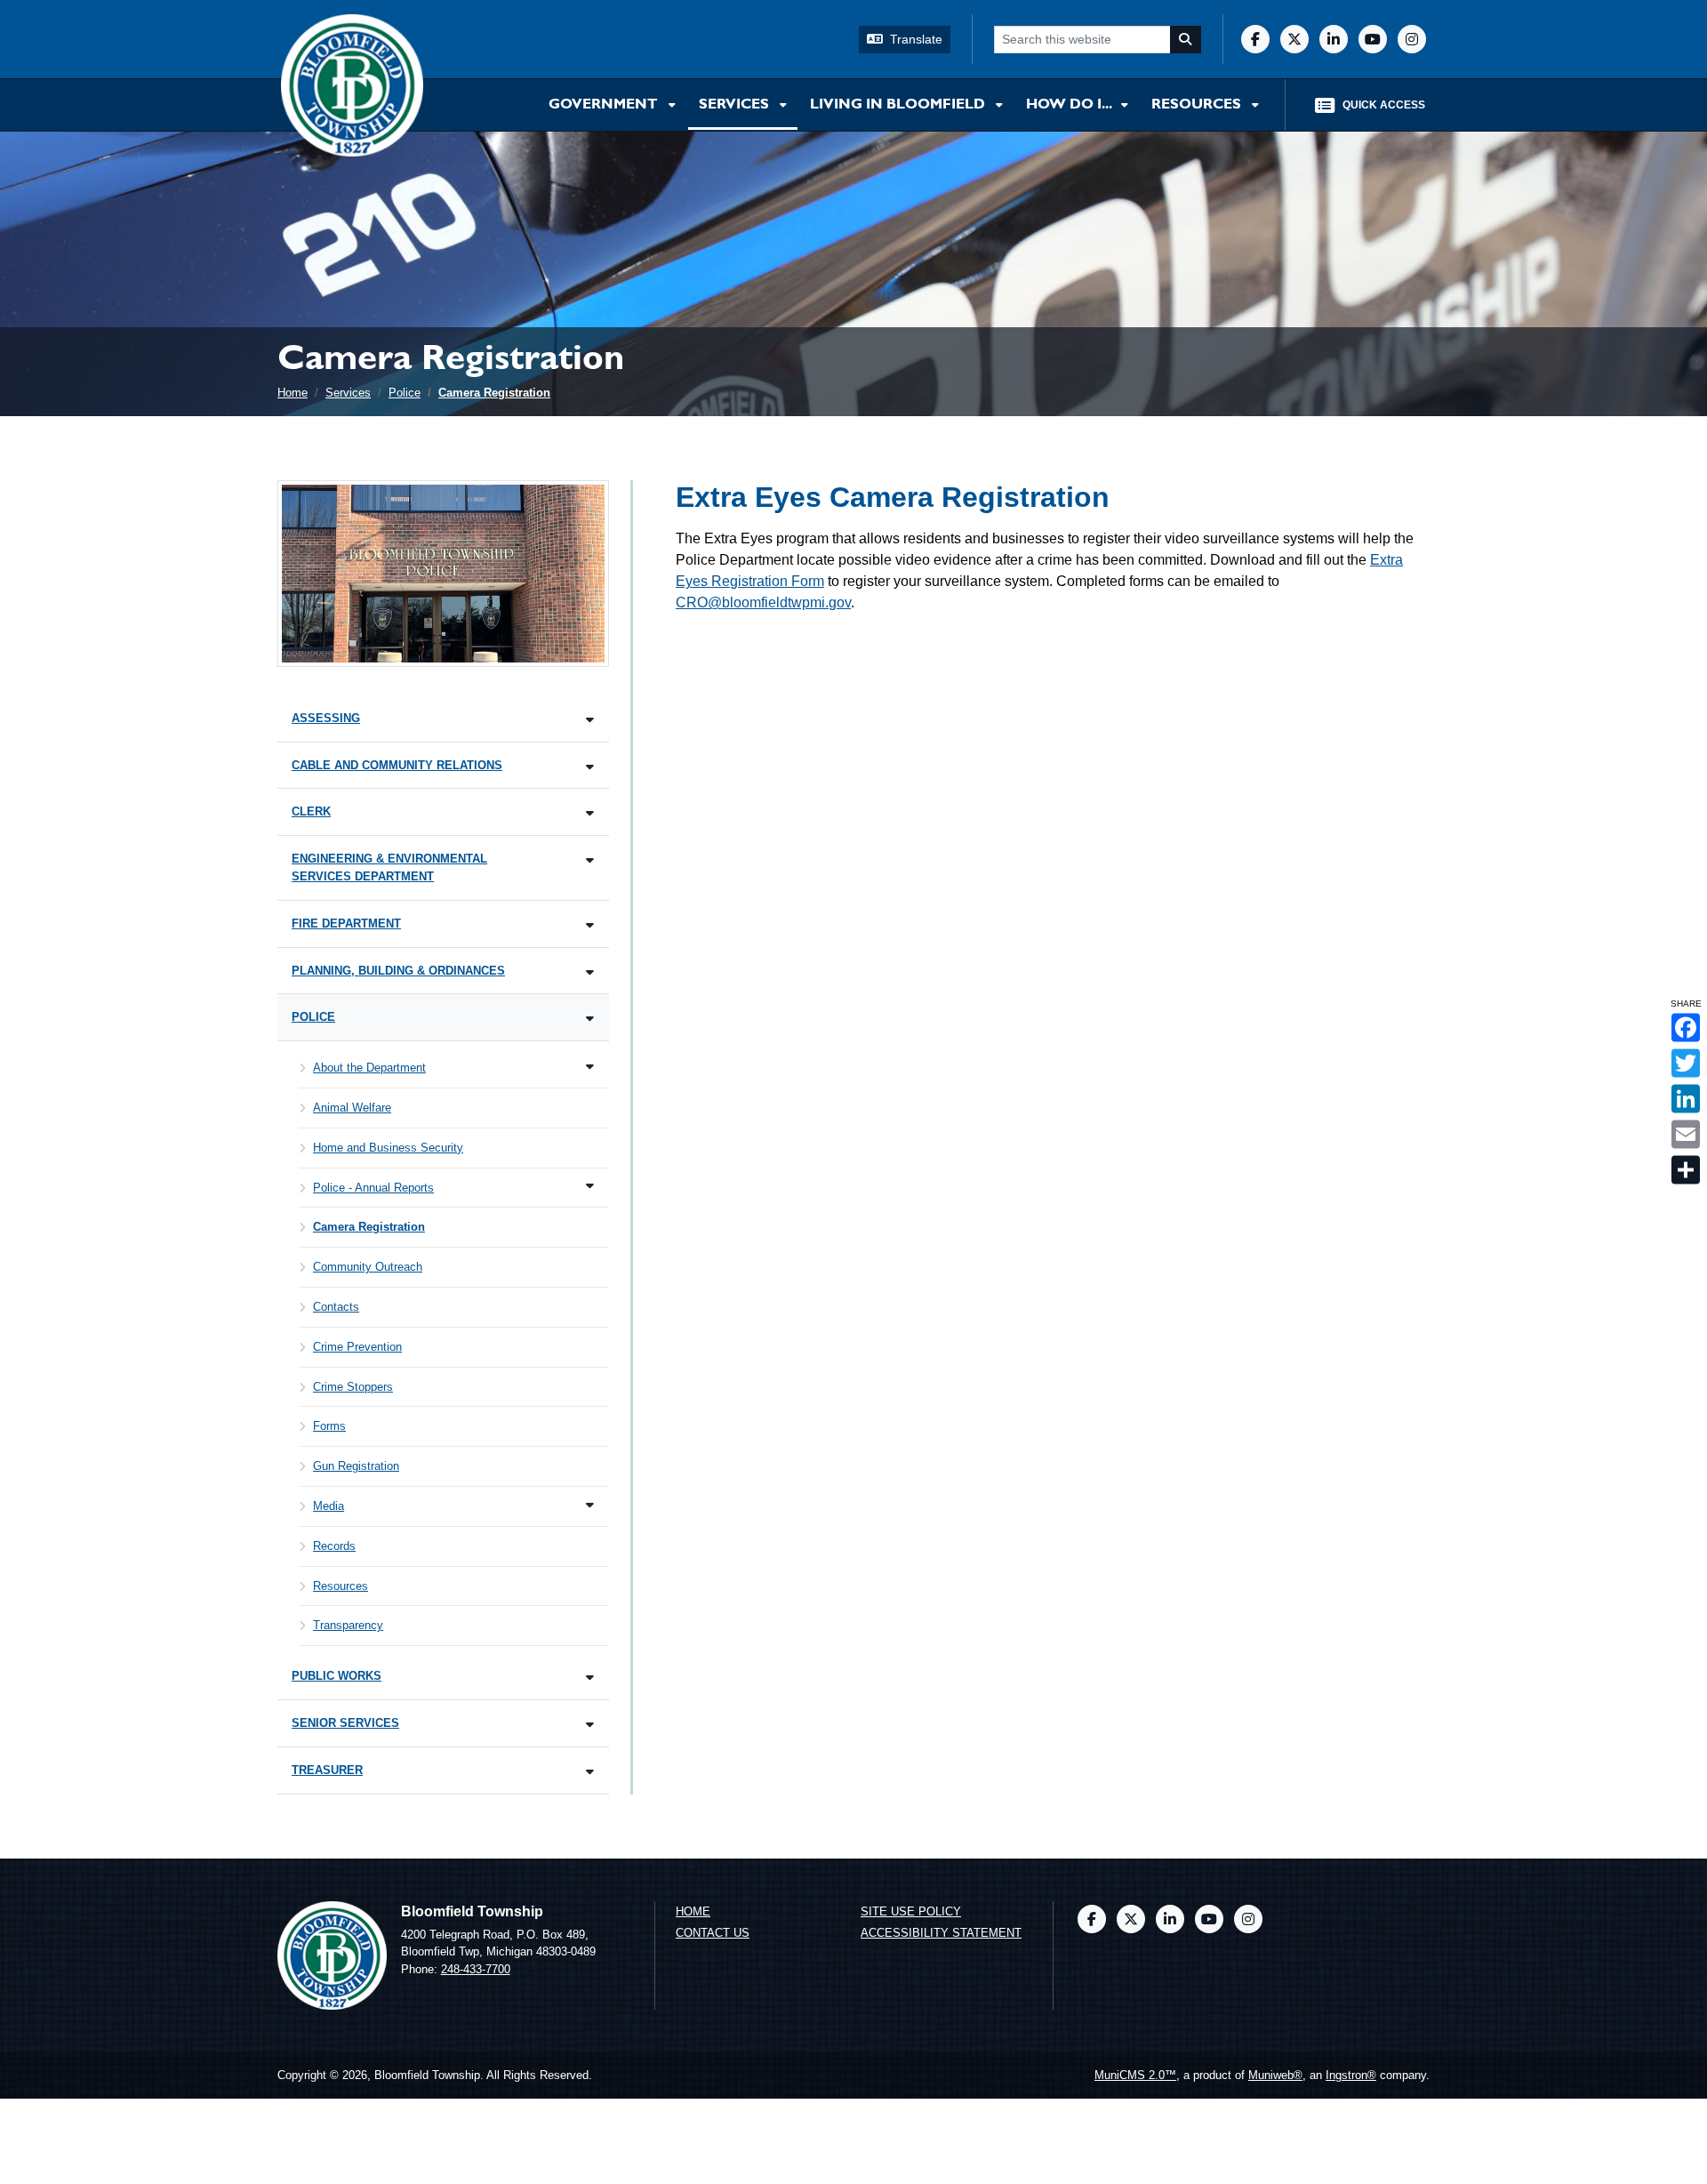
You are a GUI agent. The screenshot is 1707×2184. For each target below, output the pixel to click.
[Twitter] (1294, 39)
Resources (1198, 105)
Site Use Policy (911, 1911)
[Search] (1186, 40)
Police (405, 393)
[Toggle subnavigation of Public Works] (590, 1678)
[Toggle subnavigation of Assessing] (590, 720)
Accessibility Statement (941, 1933)
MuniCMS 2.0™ (1135, 2075)
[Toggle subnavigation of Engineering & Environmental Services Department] (590, 860)
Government (605, 105)
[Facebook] (1255, 39)
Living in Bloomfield (899, 105)
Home (293, 393)
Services (736, 105)
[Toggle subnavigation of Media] (590, 1505)
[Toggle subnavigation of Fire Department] (590, 925)
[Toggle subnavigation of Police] (590, 1019)
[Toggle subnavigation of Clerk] (590, 813)
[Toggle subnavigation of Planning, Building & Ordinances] (590, 972)
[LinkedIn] (1334, 39)
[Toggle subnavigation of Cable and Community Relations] (590, 767)
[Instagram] (1412, 39)
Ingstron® (1351, 2075)
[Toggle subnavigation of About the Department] (590, 1067)
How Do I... (1070, 105)
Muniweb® (1275, 2075)
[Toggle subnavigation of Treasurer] (590, 1772)
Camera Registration (494, 393)
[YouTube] (1373, 39)
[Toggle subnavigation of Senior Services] (590, 1725)
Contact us (713, 1933)
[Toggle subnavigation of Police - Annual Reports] (590, 1186)
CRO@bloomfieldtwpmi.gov (763, 602)
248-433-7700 (476, 1969)
